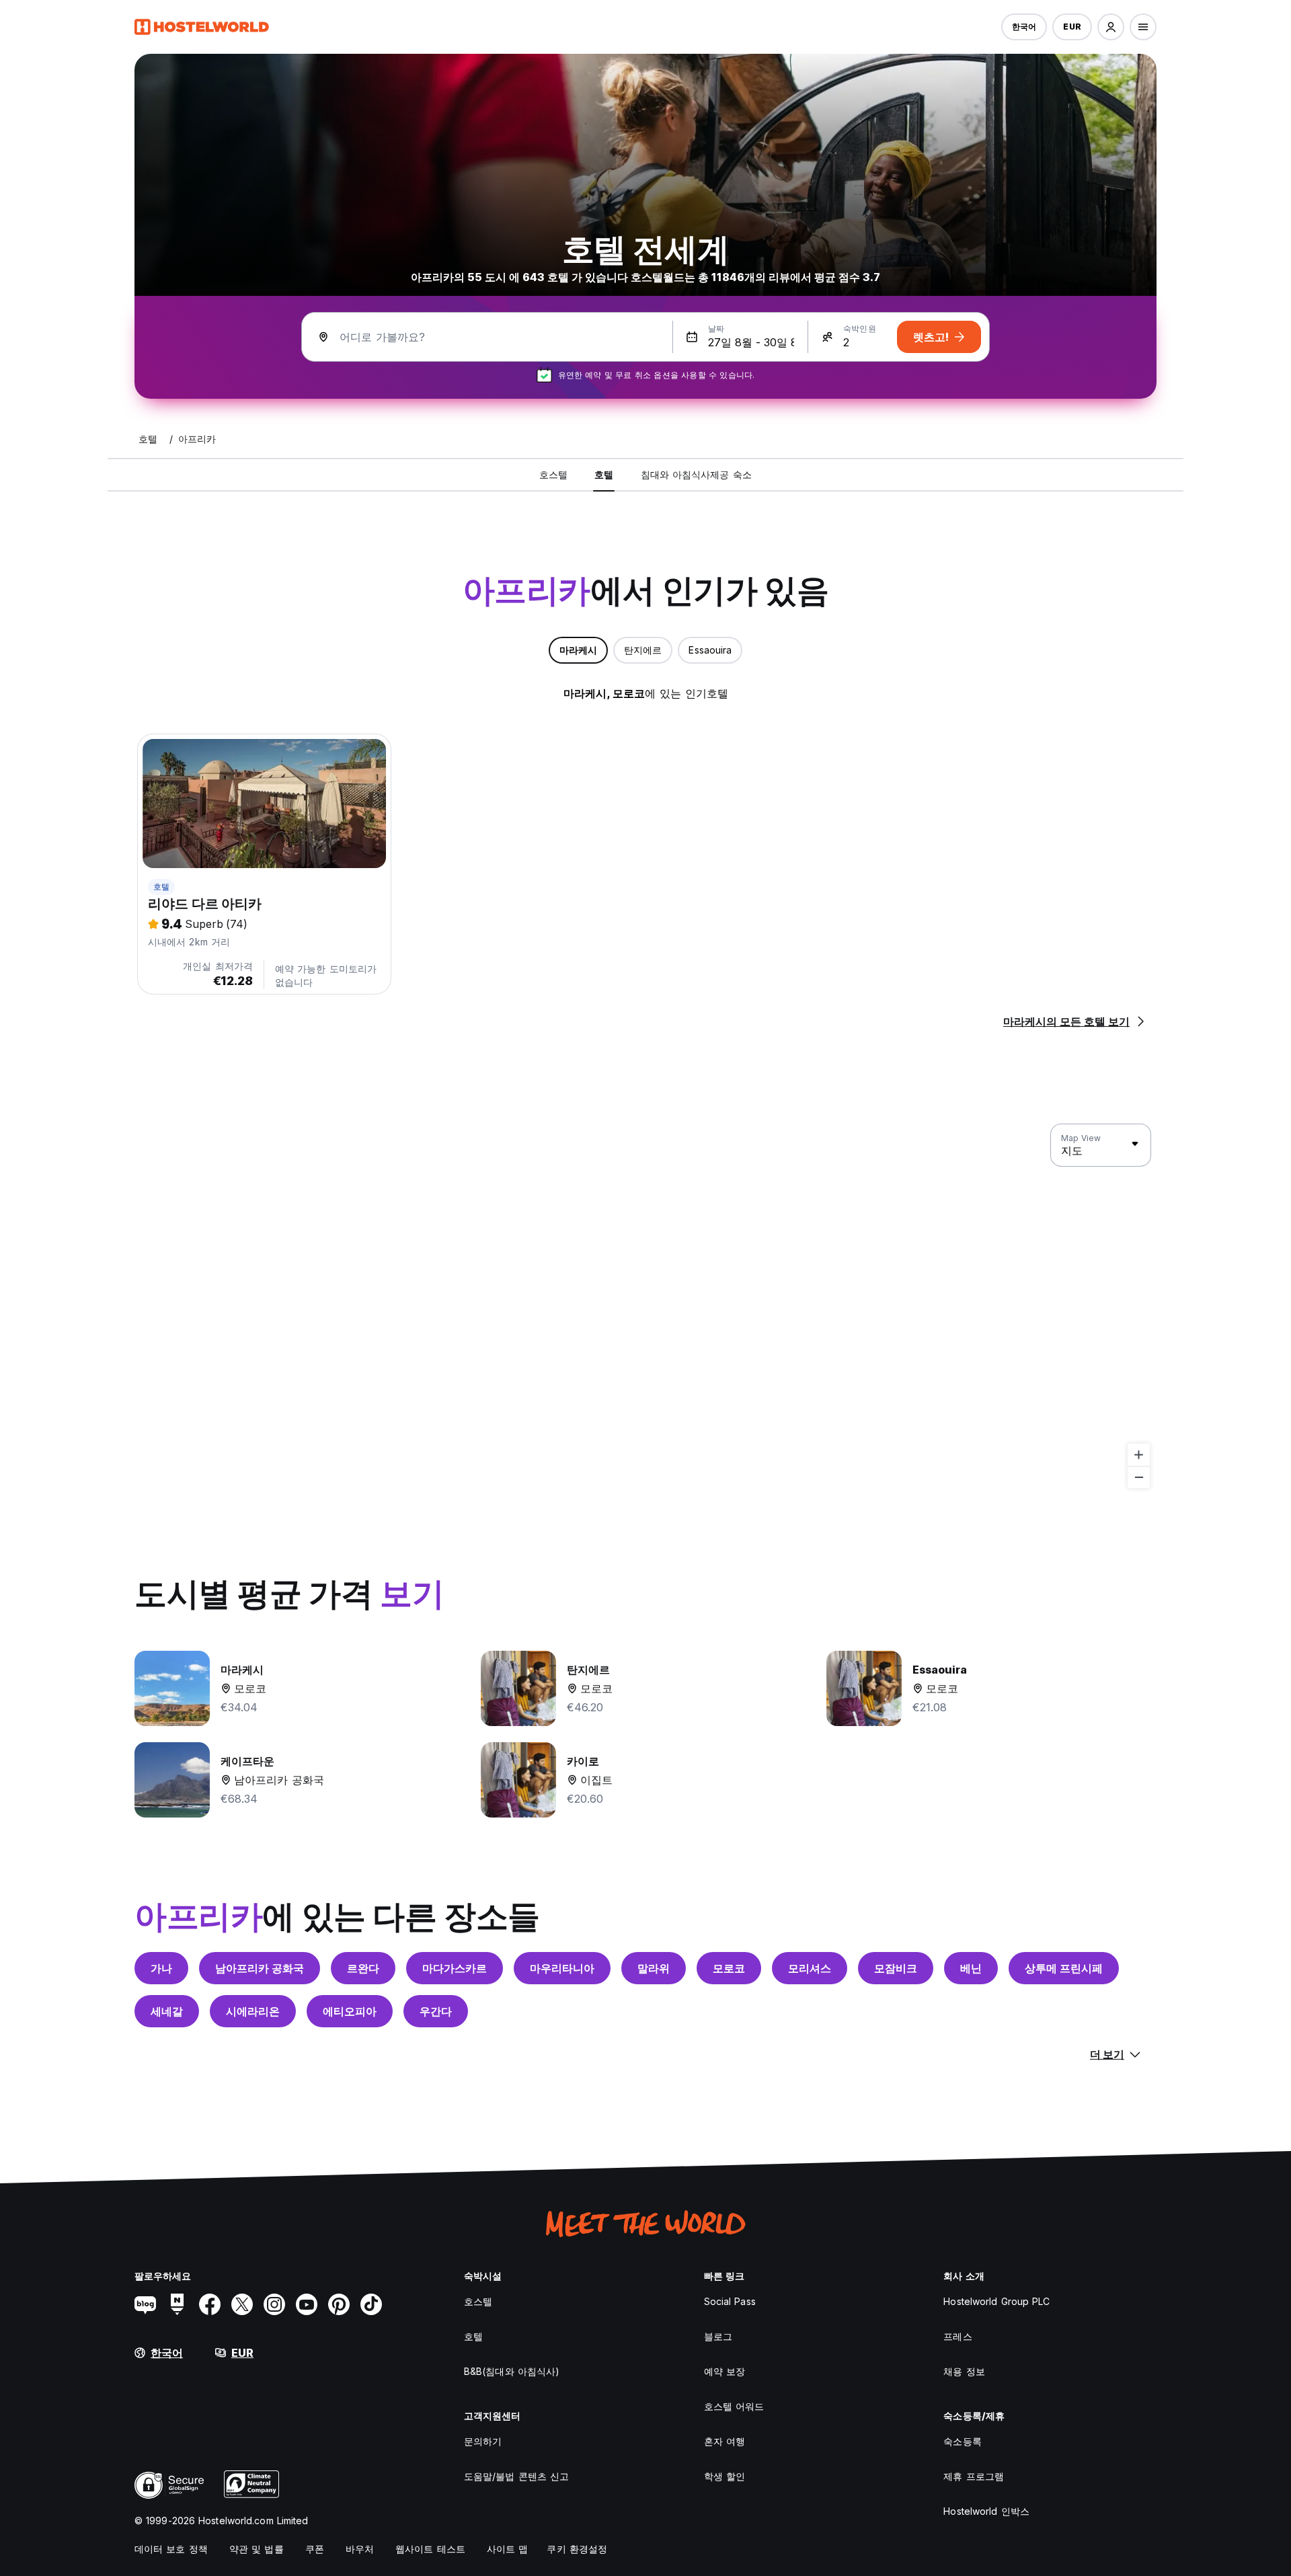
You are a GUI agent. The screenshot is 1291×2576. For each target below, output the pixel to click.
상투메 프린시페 (1064, 1968)
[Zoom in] (1139, 1455)
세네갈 (167, 2011)
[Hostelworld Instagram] (274, 2304)
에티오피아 (350, 2011)
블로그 (718, 2336)
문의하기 (483, 2441)
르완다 (363, 1968)
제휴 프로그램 (974, 2476)
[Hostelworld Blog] (145, 2304)
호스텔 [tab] (553, 474)
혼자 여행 (725, 2441)
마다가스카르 (455, 1968)
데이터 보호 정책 (171, 2549)
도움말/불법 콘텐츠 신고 (516, 2476)
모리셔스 (810, 1968)
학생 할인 (725, 2476)
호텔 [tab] (604, 474)
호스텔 (478, 2301)
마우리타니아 (562, 1968)
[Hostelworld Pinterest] (339, 2304)
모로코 (729, 1968)
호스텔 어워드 (734, 2406)
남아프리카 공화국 (260, 1968)
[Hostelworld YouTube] (307, 2304)
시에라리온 (253, 2011)
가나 (161, 1968)
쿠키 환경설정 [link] (577, 2549)
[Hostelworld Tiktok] (371, 2304)
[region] (645, 1306)
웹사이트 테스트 (430, 2549)
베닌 (971, 1968)
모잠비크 (896, 1968)
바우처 (360, 2549)
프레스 (957, 2336)
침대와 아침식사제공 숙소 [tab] (696, 474)
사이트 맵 (508, 2549)
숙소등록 (962, 2441)
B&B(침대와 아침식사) (512, 2371)
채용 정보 (964, 2371)
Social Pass (730, 2301)
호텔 (161, 887)
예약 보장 (725, 2371)
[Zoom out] (1139, 1477)
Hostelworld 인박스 (986, 2511)
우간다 (436, 2011)
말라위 (654, 1968)
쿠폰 (315, 2549)
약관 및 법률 (257, 2549)
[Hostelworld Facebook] (210, 2304)
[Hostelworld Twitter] (242, 2304)
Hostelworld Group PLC (996, 2301)
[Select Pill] (1111, 27)
